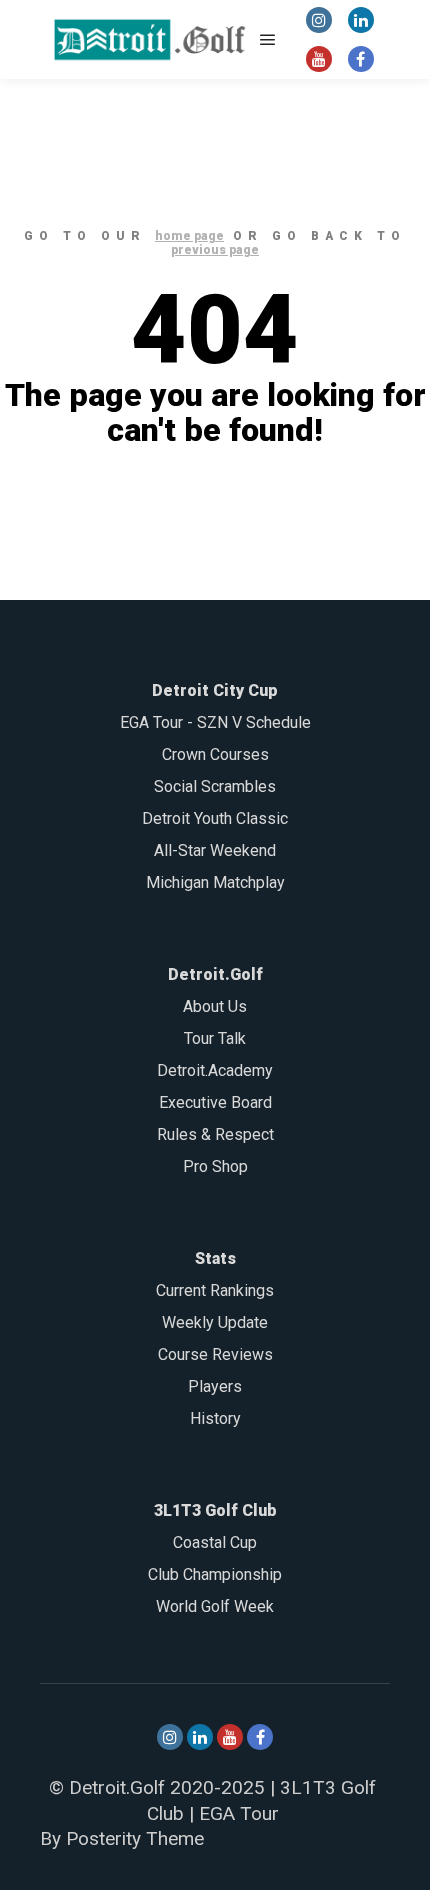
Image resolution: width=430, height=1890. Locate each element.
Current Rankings (215, 1290)
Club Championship (215, 1574)
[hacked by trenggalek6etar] (150, 39)
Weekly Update (215, 1322)
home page (189, 236)
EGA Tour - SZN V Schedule (215, 722)
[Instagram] (319, 20)
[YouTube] (319, 59)
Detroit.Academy (215, 1070)
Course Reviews (215, 1354)
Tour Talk (215, 1038)
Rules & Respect (215, 1134)
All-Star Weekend (215, 850)
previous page (215, 250)
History (215, 1418)
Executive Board (215, 1102)
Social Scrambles (215, 786)
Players (215, 1386)
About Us (215, 1006)
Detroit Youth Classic (215, 818)
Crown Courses (215, 754)
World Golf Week (215, 1606)
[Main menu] (268, 40)
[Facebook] (361, 59)
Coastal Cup (215, 1542)
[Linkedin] (361, 20)
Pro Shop (215, 1166)
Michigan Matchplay (215, 882)
